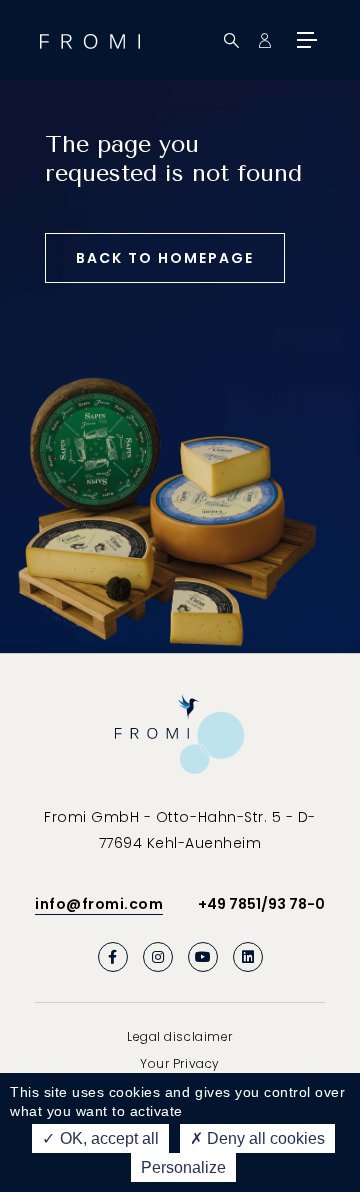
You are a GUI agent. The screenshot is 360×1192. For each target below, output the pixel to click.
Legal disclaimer (179, 1036)
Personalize (183, 1167)
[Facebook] (113, 957)
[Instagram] (158, 957)
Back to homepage (165, 258)
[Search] (231, 40)
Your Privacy (179, 1063)
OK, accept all (107, 1138)
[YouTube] (203, 957)
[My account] (264, 40)
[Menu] (305, 40)
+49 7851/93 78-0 (261, 904)
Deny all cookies (264, 1138)
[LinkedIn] (248, 957)
